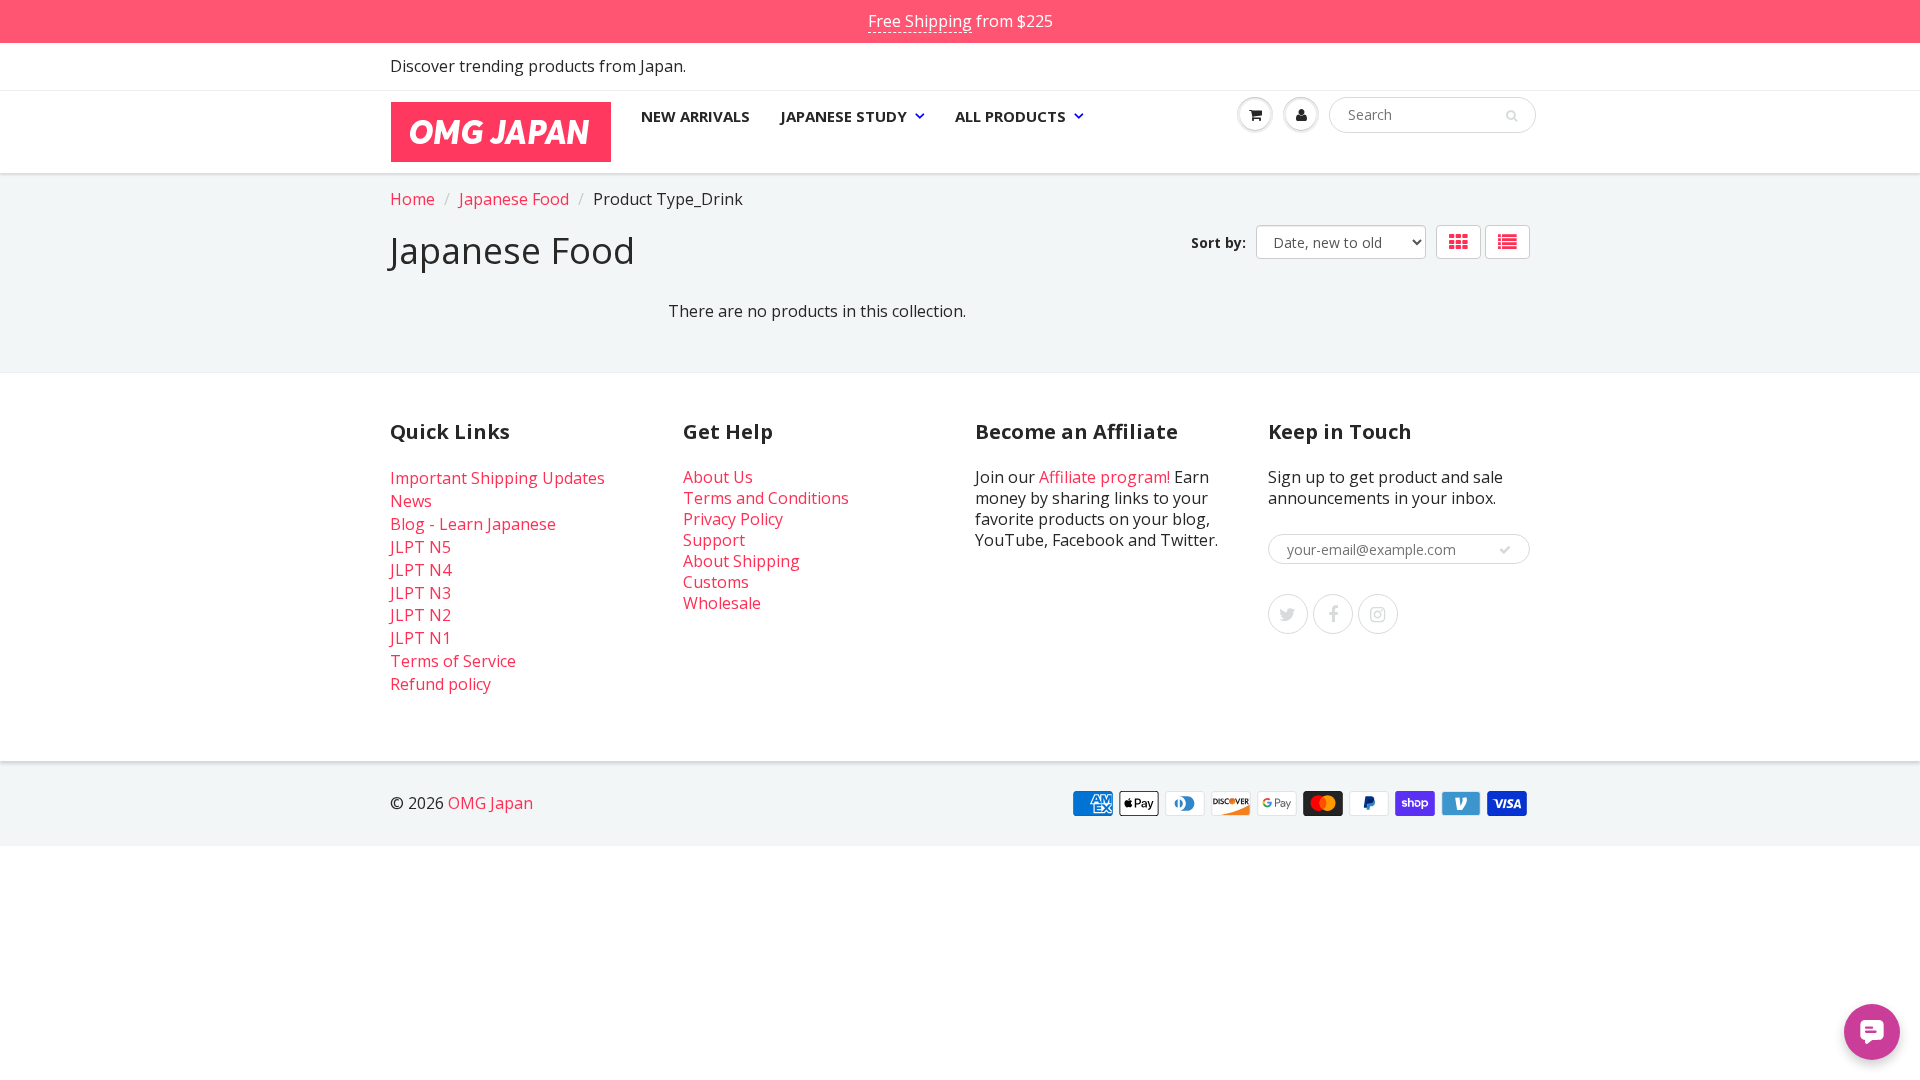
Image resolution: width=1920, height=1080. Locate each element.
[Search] (1511, 116)
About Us (718, 477)
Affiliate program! (1104, 477)
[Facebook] (1333, 614)
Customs (716, 582)
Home (412, 199)
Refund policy (440, 684)
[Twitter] (1288, 614)
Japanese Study (843, 116)
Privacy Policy (733, 519)
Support (714, 540)
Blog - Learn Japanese (473, 524)
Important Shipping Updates (497, 478)
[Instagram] (1378, 614)
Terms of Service (453, 661)
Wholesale (722, 603)
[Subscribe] (1505, 550)
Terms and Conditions (766, 498)
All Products (1010, 116)
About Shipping (741, 561)
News (411, 501)
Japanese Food (514, 199)
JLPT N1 (420, 638)
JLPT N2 (420, 615)
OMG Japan (490, 803)
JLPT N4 (420, 570)
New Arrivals (695, 116)
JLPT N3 (420, 593)
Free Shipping (920, 21)
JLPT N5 (420, 547)
